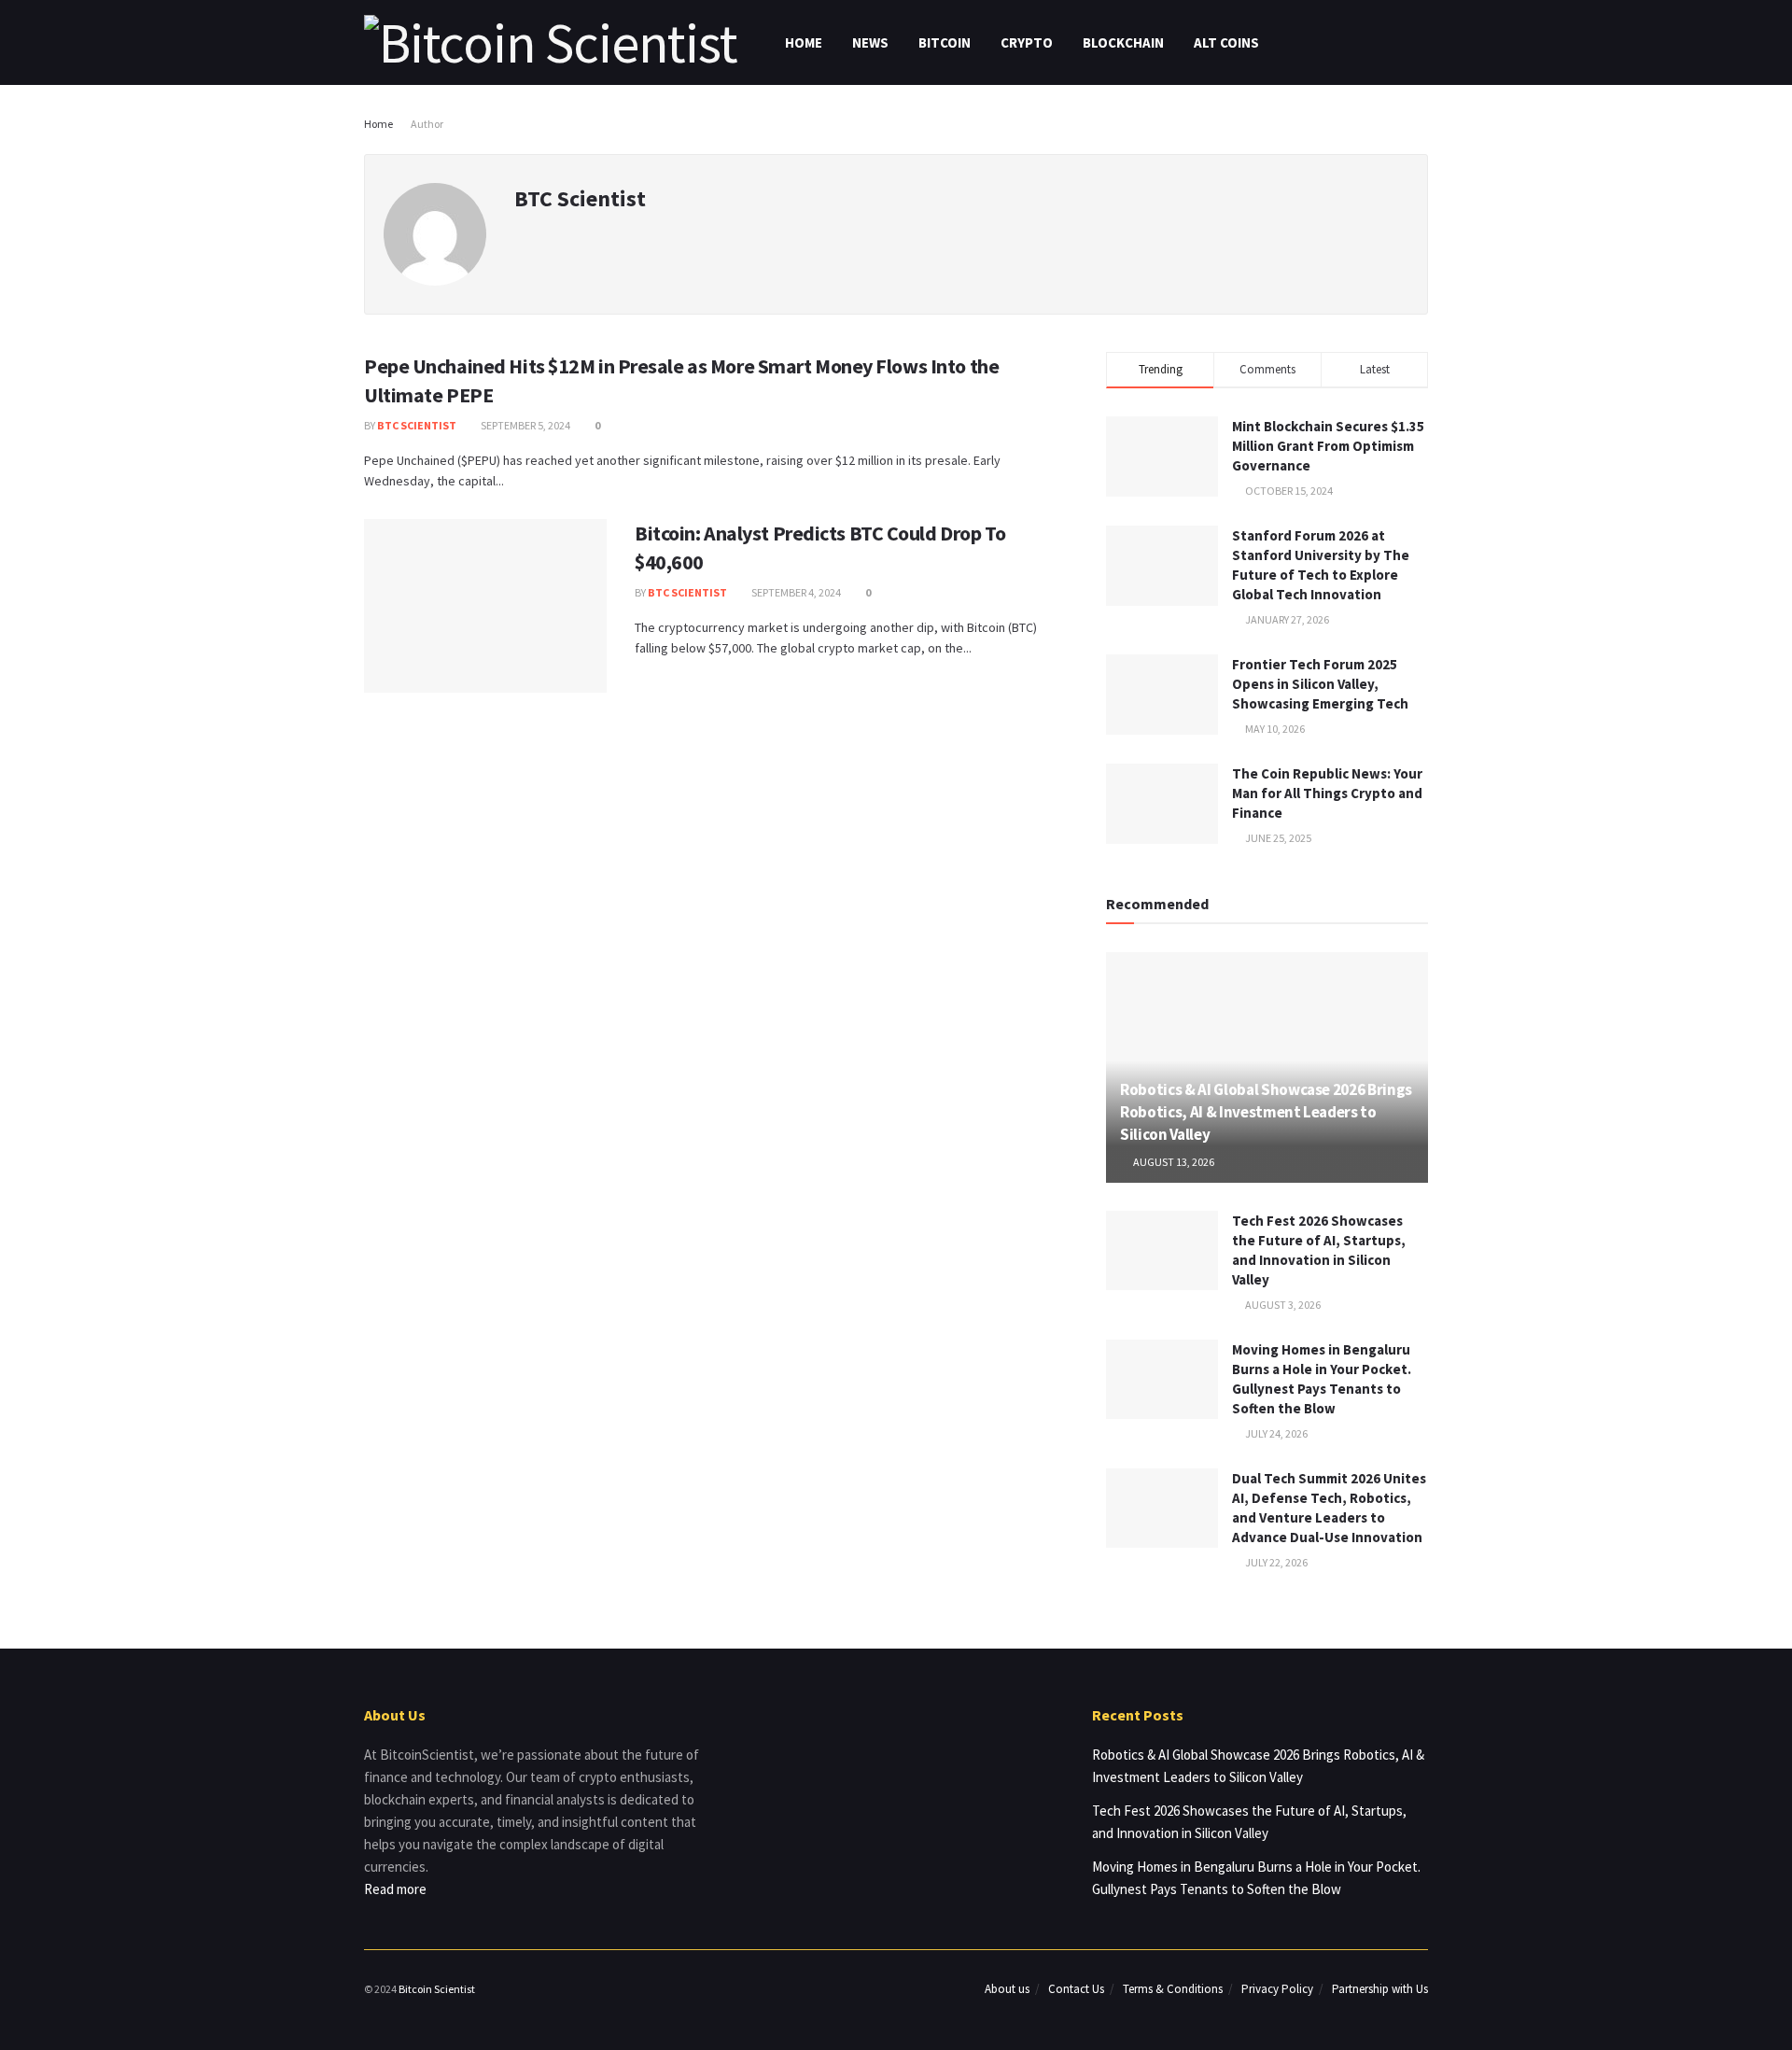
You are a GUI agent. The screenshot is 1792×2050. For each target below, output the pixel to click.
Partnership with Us (1380, 1989)
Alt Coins (1226, 42)
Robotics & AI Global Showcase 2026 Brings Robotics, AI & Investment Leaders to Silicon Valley (1266, 1112)
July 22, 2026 (1275, 1562)
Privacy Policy (1277, 1989)
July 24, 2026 (1275, 1433)
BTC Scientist (417, 425)
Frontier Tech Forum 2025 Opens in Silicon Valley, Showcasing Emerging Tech (1320, 684)
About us (1007, 1989)
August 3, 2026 (1282, 1305)
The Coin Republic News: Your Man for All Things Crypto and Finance (1327, 793)
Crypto (1027, 42)
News (870, 42)
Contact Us (1076, 1989)
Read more (395, 1889)
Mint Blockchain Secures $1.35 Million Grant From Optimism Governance (1328, 446)
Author (427, 124)
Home (804, 42)
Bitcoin (945, 42)
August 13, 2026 (1173, 1162)
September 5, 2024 (525, 425)
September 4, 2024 (795, 592)
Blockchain (1123, 42)
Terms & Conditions (1173, 1989)
